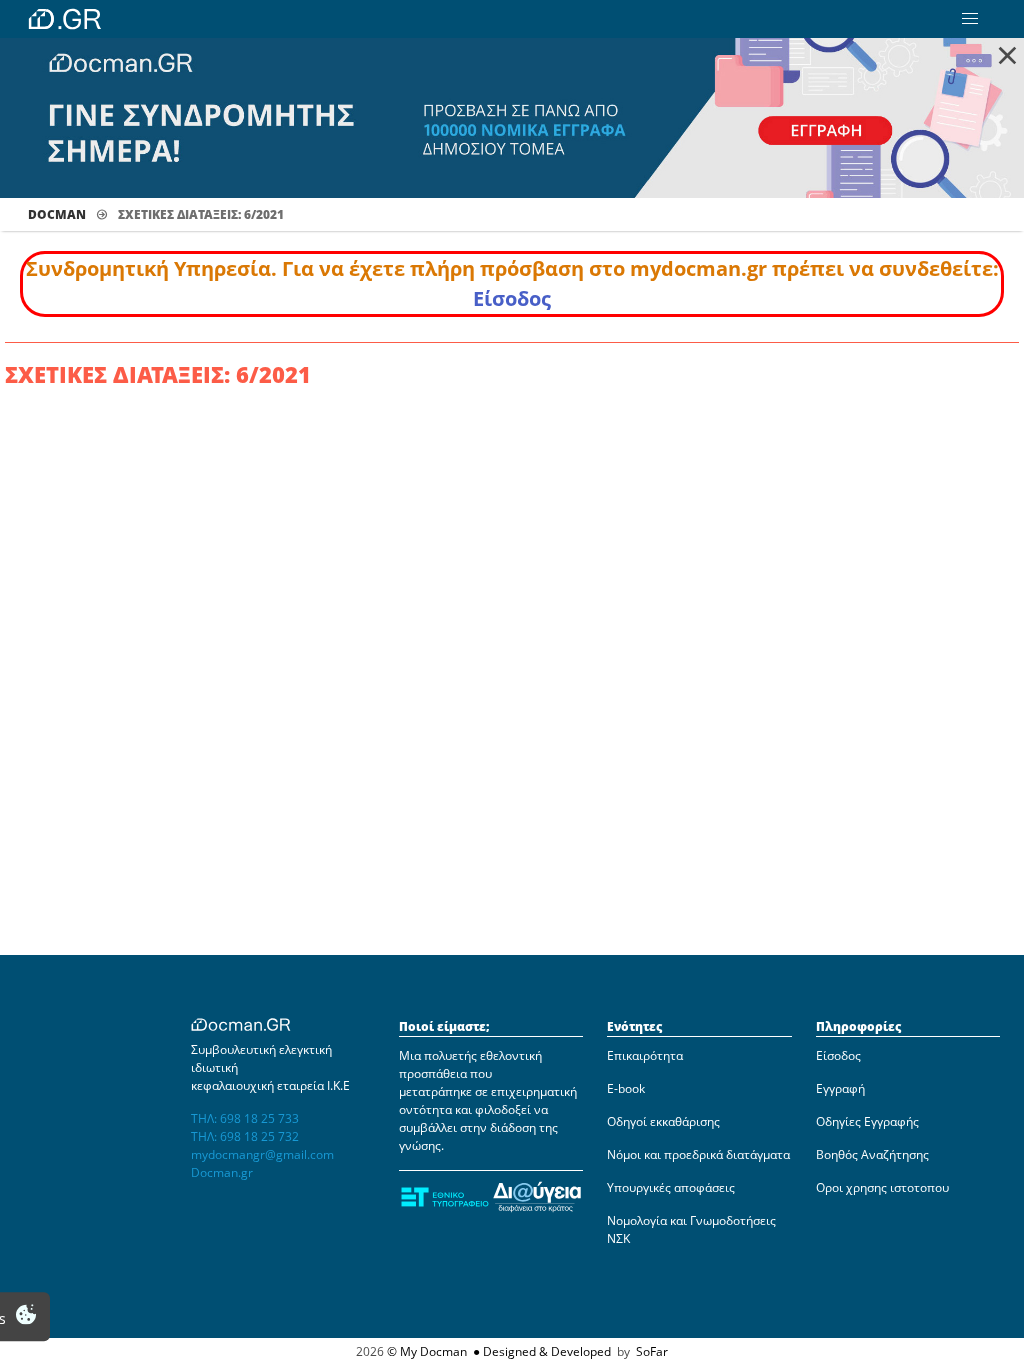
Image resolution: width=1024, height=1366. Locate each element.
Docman (57, 214)
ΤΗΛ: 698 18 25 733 (245, 1118)
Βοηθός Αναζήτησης (872, 1154)
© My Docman (427, 1351)
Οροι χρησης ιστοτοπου (882, 1187)
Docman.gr (222, 1172)
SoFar (652, 1351)
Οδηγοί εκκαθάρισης (663, 1121)
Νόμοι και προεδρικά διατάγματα (698, 1154)
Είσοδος (512, 298)
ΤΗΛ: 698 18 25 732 (245, 1136)
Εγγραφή (840, 1088)
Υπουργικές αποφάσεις (671, 1187)
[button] (970, 19)
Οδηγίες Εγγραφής (867, 1121)
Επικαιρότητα (645, 1055)
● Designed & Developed (540, 1351)
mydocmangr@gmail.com (262, 1154)
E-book (626, 1088)
